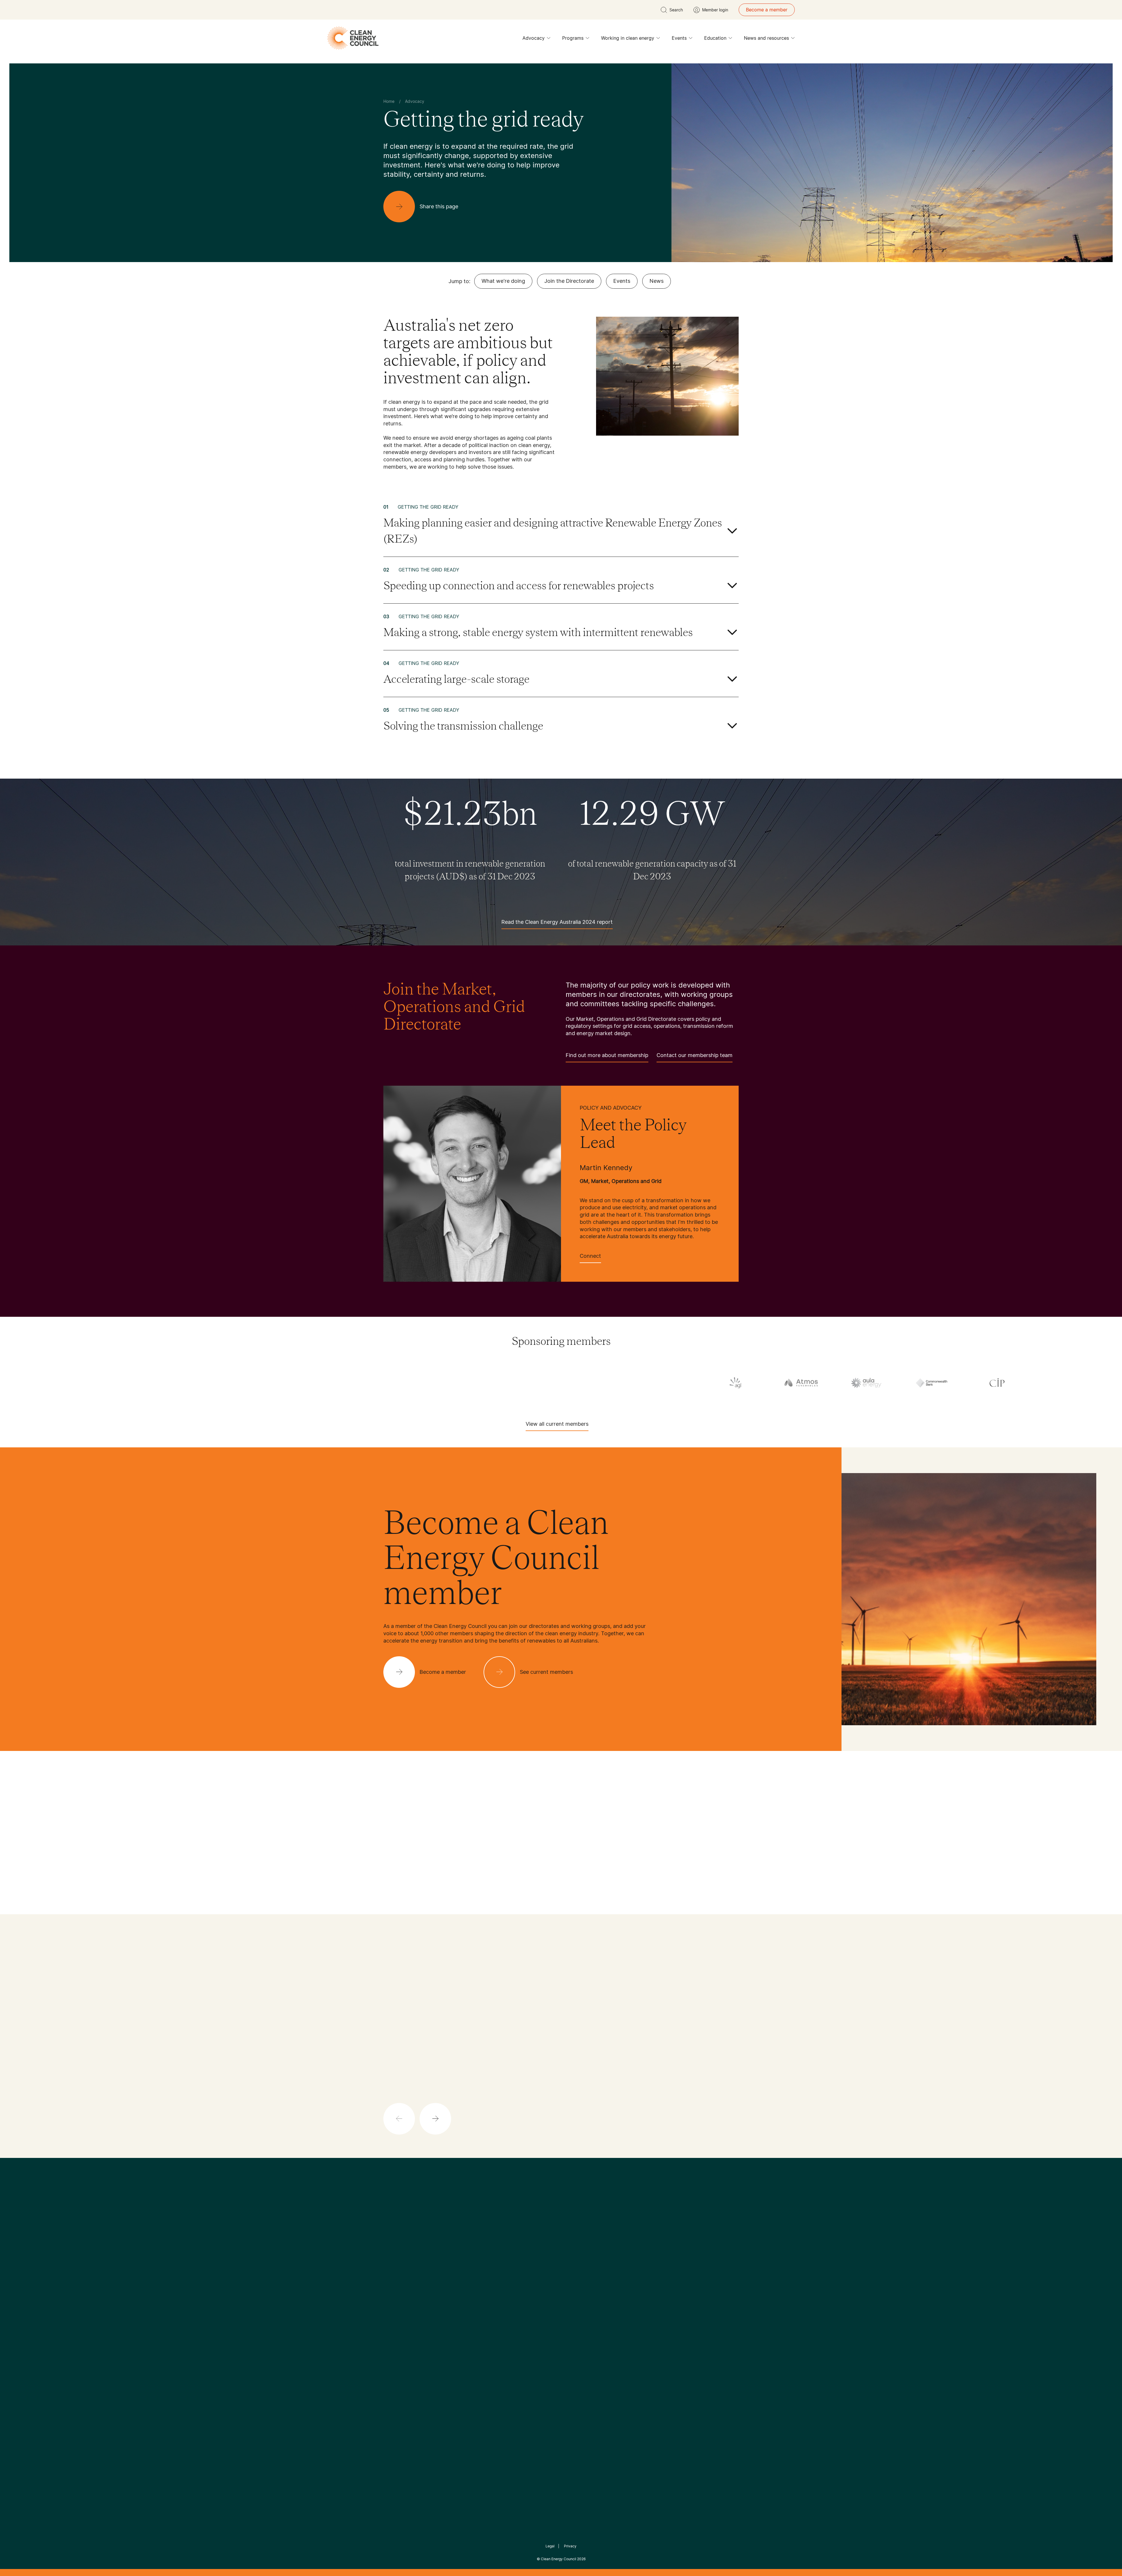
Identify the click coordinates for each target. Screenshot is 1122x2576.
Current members (403, 2339)
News (657, 281)
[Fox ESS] (289, 1383)
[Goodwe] (485, 1383)
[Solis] (1009, 1384)
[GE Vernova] (354, 1383)
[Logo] (561, 2229)
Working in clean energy (628, 38)
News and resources (766, 38)
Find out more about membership (607, 1055)
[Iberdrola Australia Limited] (681, 1383)
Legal (550, 2546)
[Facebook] (534, 2259)
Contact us (395, 2311)
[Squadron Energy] (1074, 1384)
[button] (435, 2119)
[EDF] (158, 1383)
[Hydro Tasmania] (550, 1383)
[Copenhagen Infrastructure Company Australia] (92, 1383)
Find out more (565, 2115)
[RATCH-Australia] (878, 1384)
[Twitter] (563, 2259)
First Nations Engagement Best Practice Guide (462, 2360)
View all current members (557, 1424)
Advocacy (534, 38)
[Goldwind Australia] (420, 1383)
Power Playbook (461, 2317)
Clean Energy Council (559, 2559)
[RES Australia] (943, 1384)
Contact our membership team (695, 1055)
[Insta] (543, 2259)
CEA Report (456, 2303)
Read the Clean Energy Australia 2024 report (557, 922)
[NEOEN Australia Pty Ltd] (747, 1383)
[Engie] (223, 1383)
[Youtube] (574, 2259)
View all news (400, 2058)
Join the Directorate (569, 281)
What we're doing (503, 281)
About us (393, 2325)
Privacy (570, 2546)
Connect (590, 1256)
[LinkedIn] (553, 2259)
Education (715, 38)
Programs (573, 38)
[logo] (353, 38)
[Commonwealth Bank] (27, 1383)
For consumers (518, 2331)
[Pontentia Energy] (812, 1383)
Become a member (767, 10)
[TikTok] (586, 2259)
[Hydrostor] (616, 1383)
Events (679, 38)
